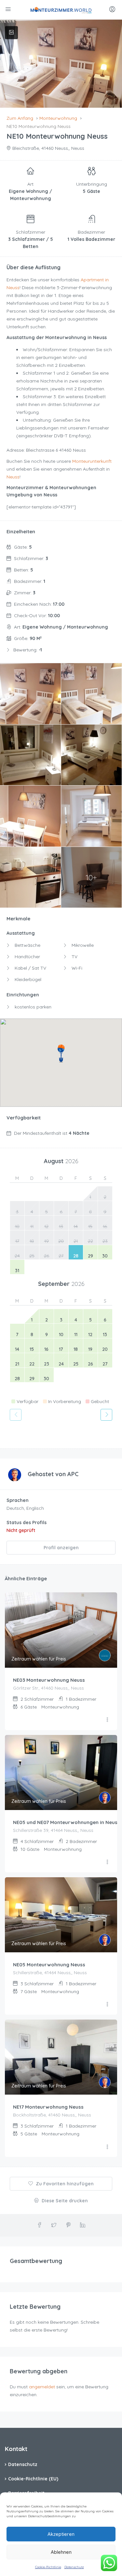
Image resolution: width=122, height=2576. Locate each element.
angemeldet (42, 2387)
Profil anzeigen (61, 1548)
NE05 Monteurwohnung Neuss (49, 1965)
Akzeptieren (61, 2534)
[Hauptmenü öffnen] (9, 10)
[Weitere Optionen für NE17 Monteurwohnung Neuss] (107, 2147)
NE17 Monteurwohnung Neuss (48, 2107)
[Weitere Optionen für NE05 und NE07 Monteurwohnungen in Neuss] (107, 1862)
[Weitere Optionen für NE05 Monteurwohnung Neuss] (107, 2005)
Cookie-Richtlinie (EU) (33, 2479)
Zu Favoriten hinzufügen (64, 2184)
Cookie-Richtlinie (48, 2567)
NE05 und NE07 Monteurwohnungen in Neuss (67, 1822)
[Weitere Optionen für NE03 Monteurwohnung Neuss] (107, 1720)
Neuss (13, 477)
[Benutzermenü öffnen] (113, 10)
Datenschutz (74, 2567)
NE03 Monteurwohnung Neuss (49, 1680)
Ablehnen (61, 2552)
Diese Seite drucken (64, 2201)
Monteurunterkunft (92, 461)
